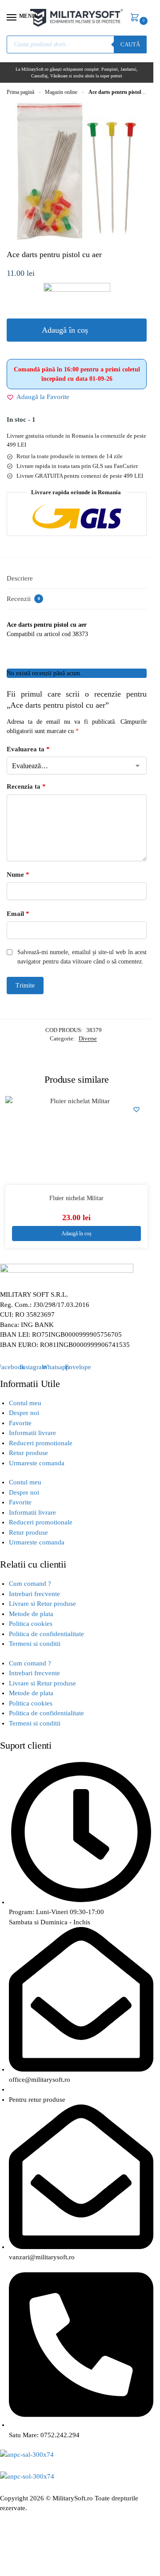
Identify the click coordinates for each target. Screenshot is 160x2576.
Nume (18, 875)
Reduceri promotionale (41, 1443)
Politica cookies (31, 1624)
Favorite (20, 1423)
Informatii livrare (32, 1433)
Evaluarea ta (28, 749)
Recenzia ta (26, 786)
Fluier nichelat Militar (76, 1198)
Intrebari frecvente (34, 1594)
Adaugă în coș (65, 330)
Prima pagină (20, 92)
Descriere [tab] (20, 578)
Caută (130, 44)
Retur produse (28, 1453)
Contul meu (25, 1403)
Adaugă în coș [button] (76, 1234)
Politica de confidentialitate (46, 1634)
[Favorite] (136, 1109)
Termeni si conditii (35, 1644)
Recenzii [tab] (23, 599)
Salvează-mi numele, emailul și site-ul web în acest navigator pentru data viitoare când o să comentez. (82, 957)
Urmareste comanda (37, 1463)
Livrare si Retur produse (42, 1604)
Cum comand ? (30, 1584)
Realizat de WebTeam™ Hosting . (48, 2518)
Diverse (88, 1038)
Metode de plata (31, 1614)
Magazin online (61, 92)
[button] (136, 18)
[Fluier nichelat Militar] (76, 1141)
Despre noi (24, 1413)
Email (18, 914)
